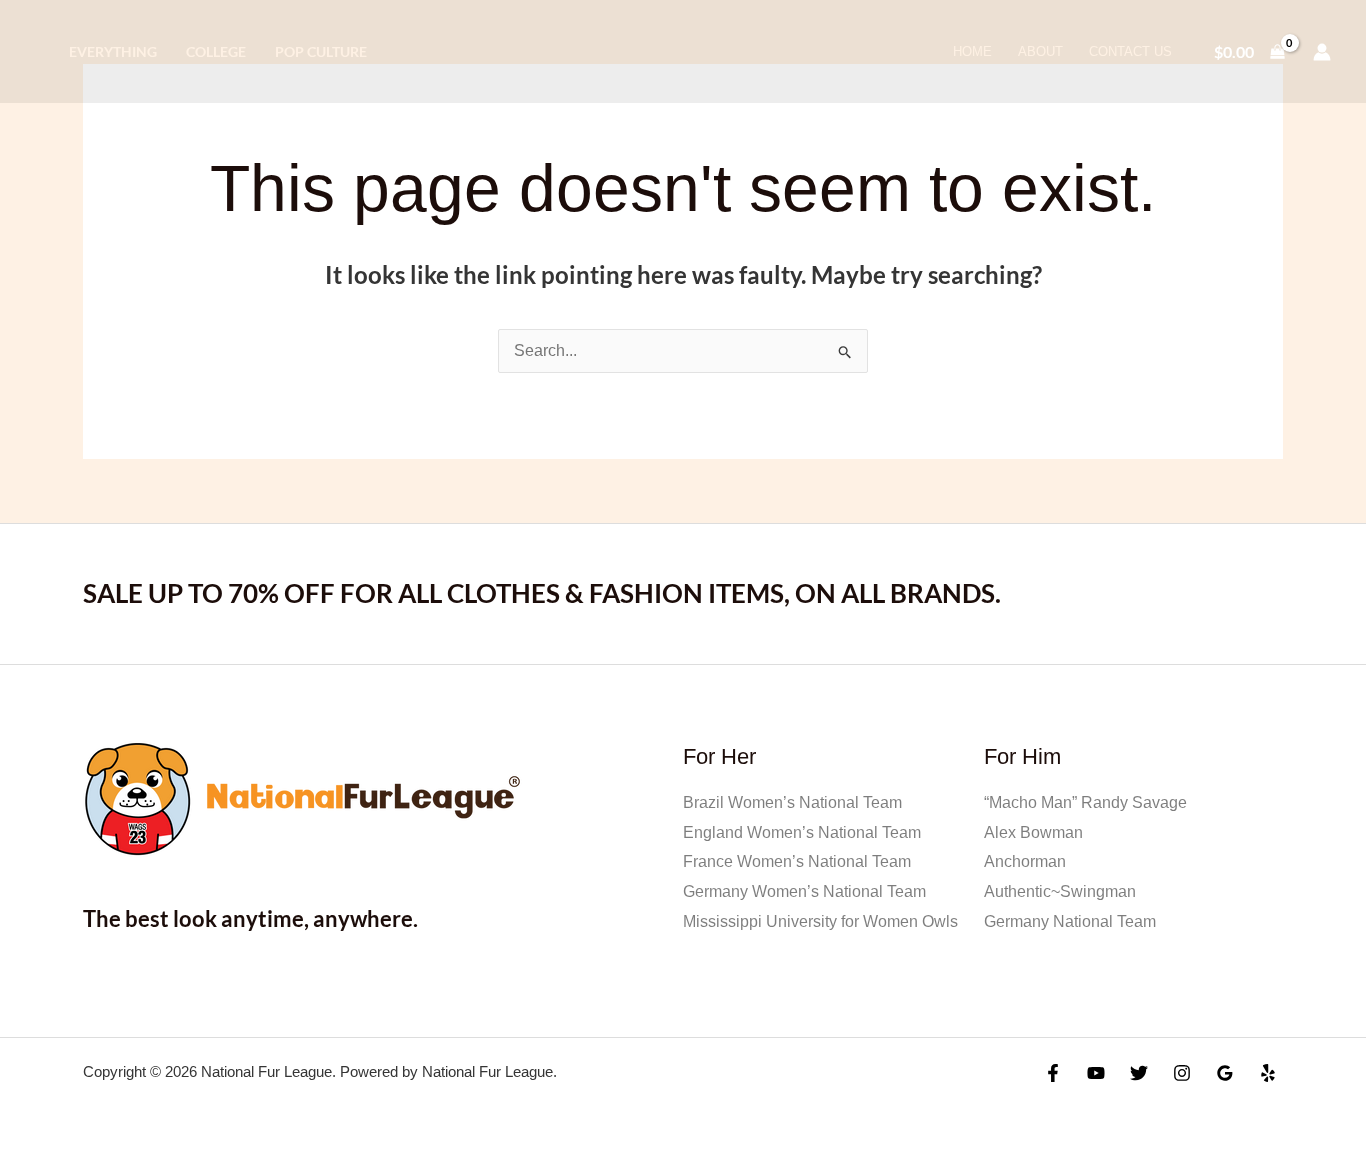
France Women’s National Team (797, 861)
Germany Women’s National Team (804, 891)
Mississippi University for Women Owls (820, 921)
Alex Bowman (1033, 832)
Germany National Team (1070, 921)
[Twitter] (1139, 1073)
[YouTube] (1096, 1073)
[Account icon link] (1322, 52)
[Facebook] (1053, 1073)
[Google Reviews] (1225, 1073)
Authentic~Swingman (1060, 891)
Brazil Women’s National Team (792, 802)
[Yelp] (1268, 1073)
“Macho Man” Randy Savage (1085, 802)
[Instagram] (1182, 1073)
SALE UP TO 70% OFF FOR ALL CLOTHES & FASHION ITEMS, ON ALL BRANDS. (542, 593)
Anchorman (1025, 861)
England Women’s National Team (802, 832)
